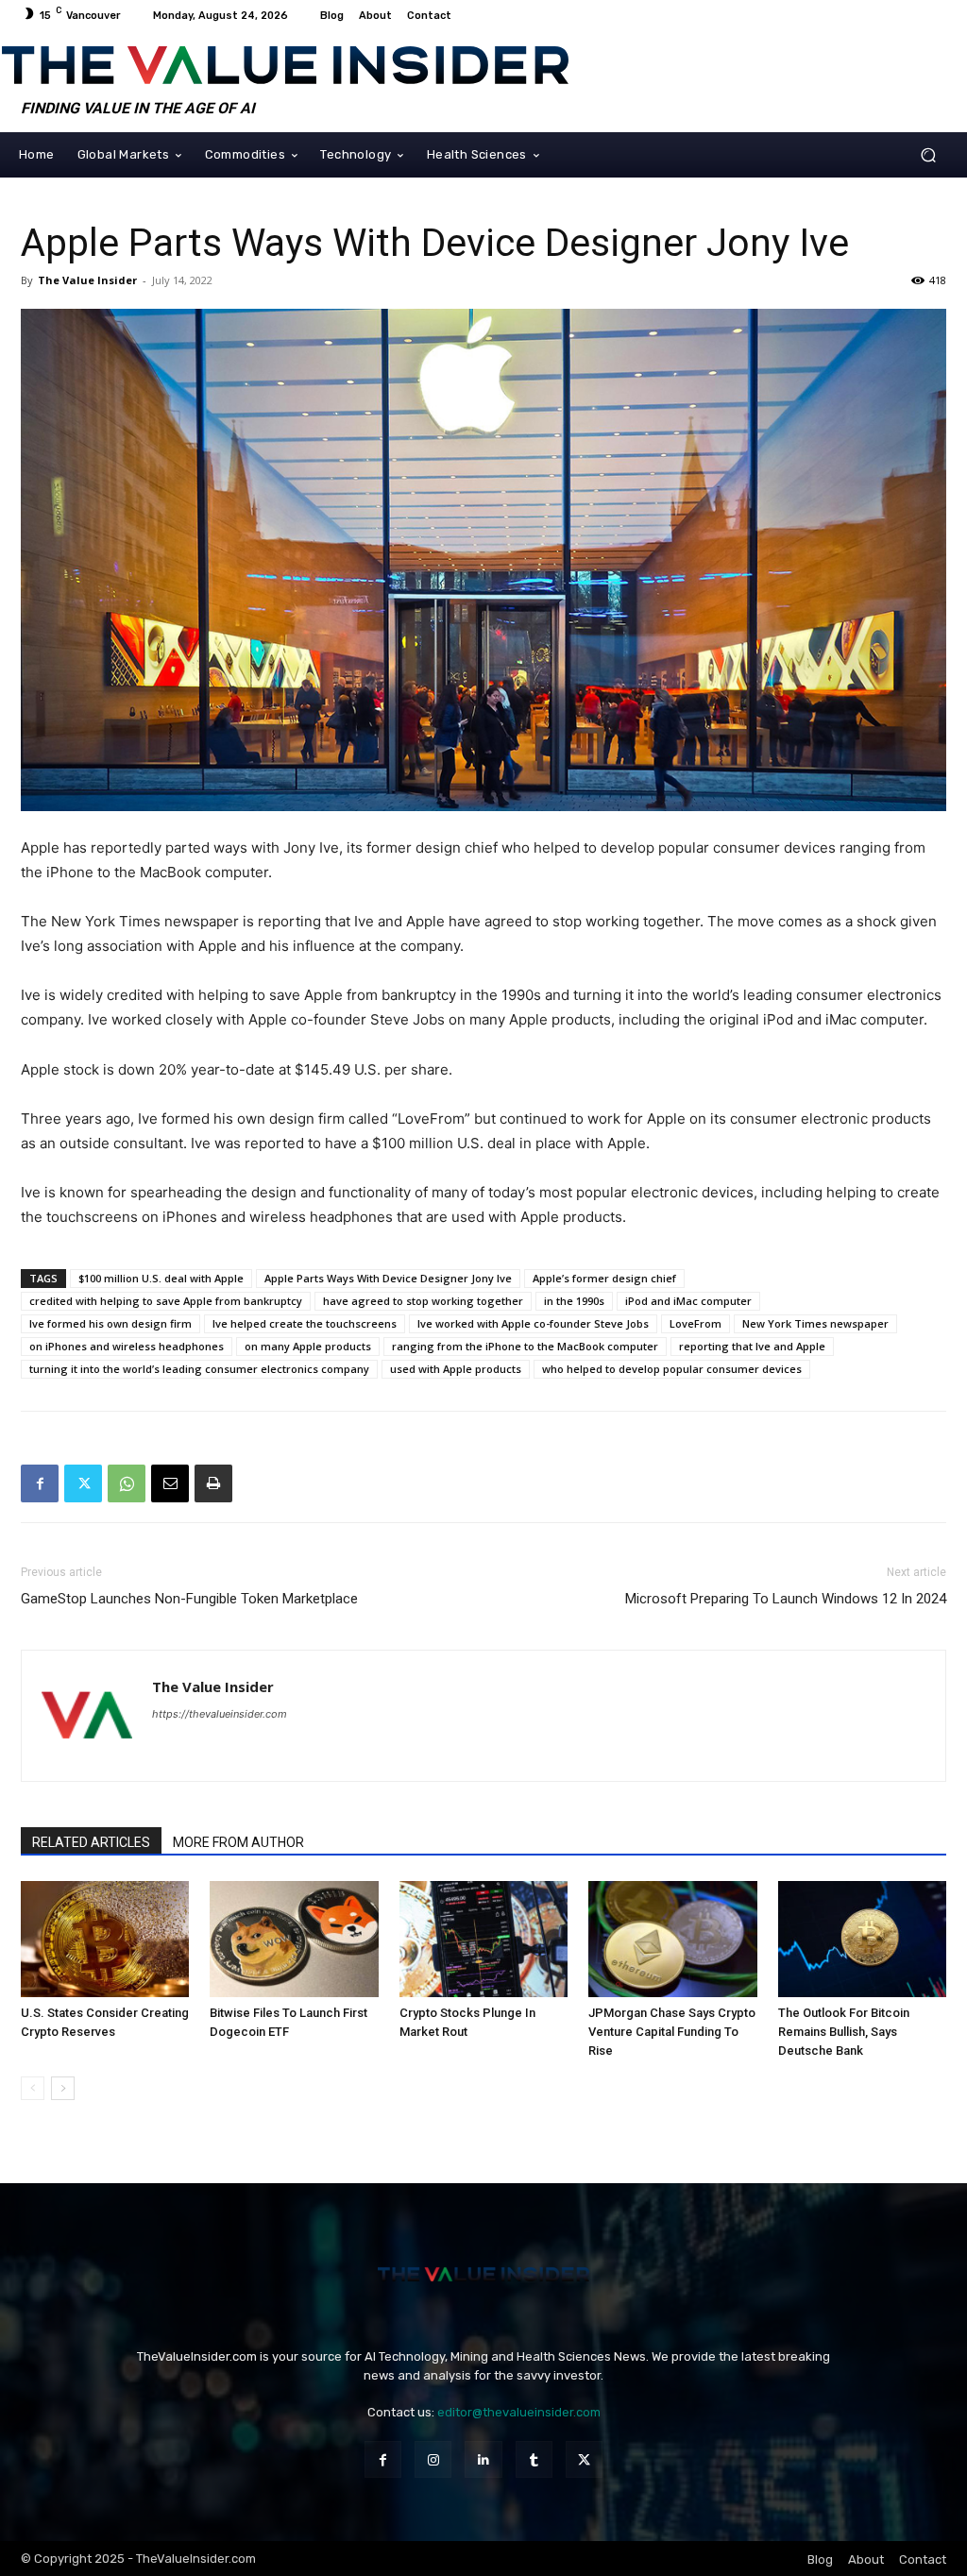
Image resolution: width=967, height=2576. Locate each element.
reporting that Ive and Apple (752, 1346)
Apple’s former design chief (604, 1278)
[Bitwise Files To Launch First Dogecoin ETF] (294, 1939)
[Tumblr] (534, 2459)
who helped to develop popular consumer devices (672, 1369)
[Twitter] (83, 1483)
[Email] (170, 1483)
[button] (928, 154)
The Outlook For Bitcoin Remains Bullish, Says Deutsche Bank (844, 2032)
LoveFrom (696, 1323)
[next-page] (63, 2088)
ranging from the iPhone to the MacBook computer (525, 1346)
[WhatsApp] (127, 1483)
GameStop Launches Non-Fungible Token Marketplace (189, 1599)
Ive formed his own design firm (110, 1323)
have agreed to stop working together (423, 1301)
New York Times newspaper (815, 1323)
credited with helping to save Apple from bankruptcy (166, 1301)
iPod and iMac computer (688, 1301)
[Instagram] (433, 2459)
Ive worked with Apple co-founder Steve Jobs (533, 1323)
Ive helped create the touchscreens (305, 1323)
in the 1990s (574, 1301)
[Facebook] (40, 1483)
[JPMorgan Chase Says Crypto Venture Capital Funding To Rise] (672, 1939)
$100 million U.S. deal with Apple (161, 1278)
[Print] (213, 1483)
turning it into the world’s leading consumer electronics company (199, 1369)
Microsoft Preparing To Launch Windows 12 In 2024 (786, 1599)
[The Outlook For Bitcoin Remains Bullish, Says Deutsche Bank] (862, 1939)
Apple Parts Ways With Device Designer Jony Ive (388, 1278)
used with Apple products (456, 1369)
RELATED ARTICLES (91, 1842)
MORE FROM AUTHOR (238, 1842)
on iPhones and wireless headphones (127, 1346)
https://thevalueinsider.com (220, 1714)
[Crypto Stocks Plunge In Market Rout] (483, 1939)
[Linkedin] (483, 2459)
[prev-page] (33, 2088)
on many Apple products (308, 1346)
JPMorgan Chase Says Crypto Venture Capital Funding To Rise (672, 2032)
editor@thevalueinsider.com (519, 2412)
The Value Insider (87, 280)
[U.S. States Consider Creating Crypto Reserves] (105, 1939)
